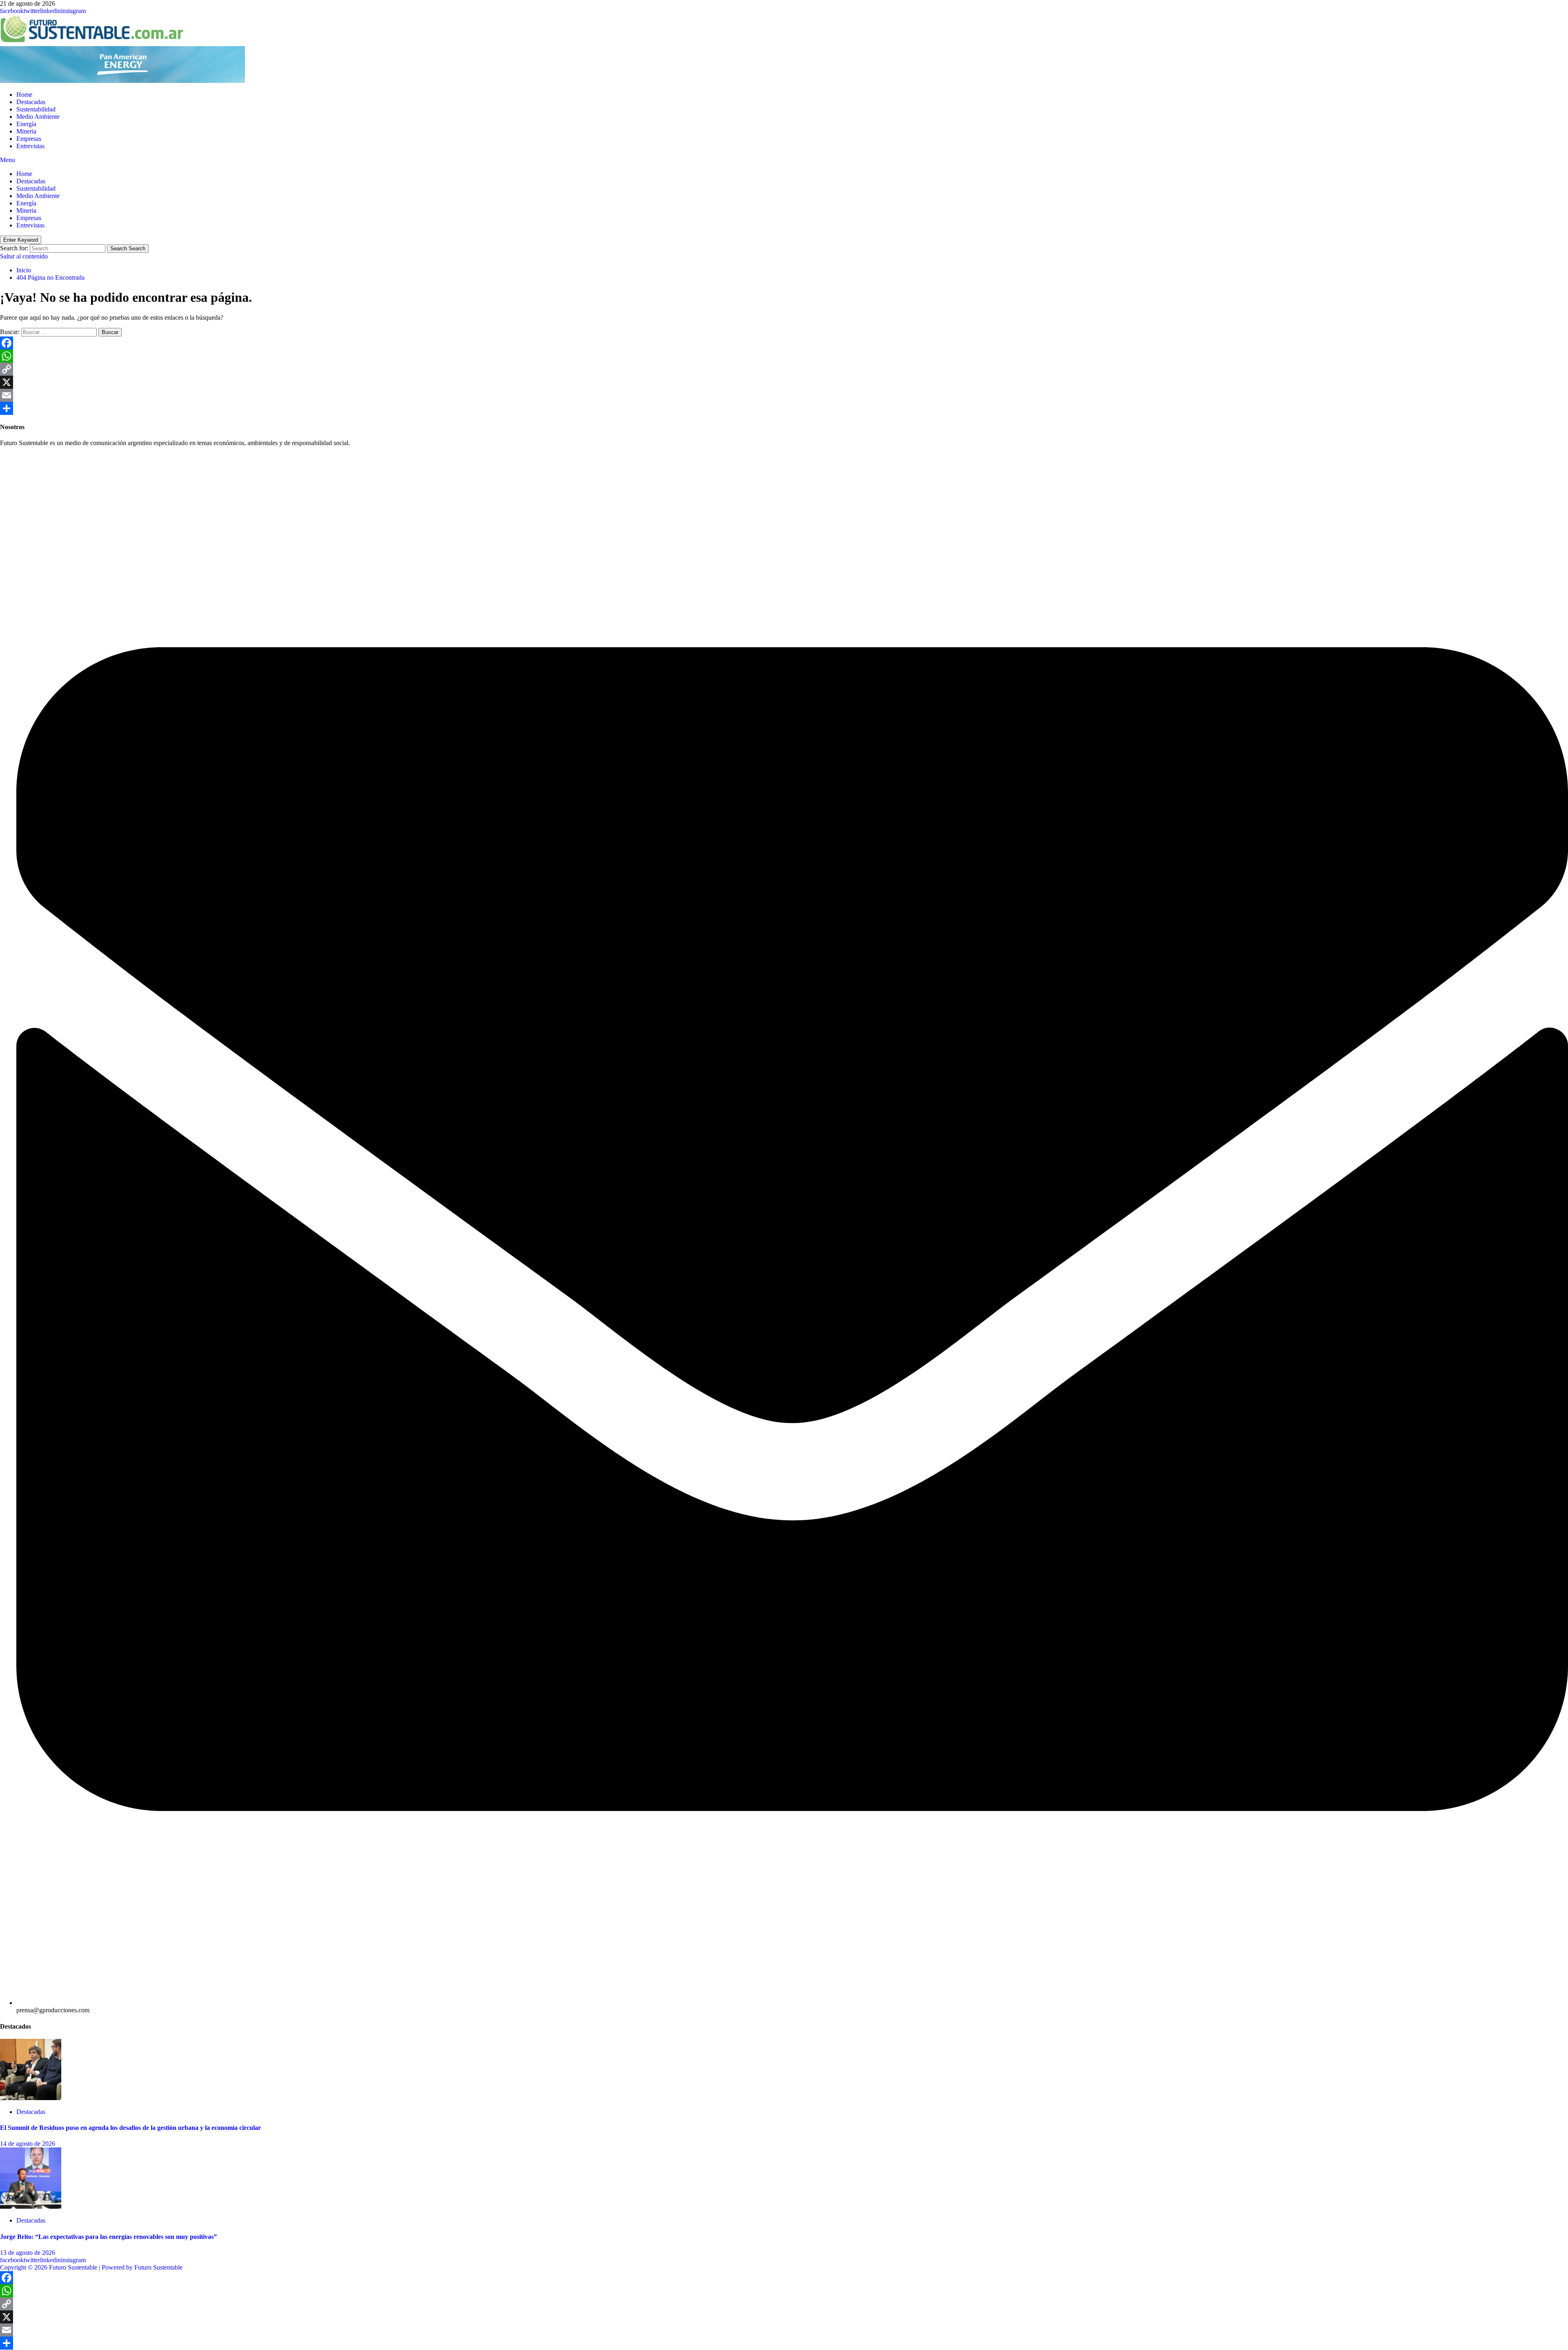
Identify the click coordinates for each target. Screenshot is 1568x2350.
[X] (784, 382)
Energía (26, 124)
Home (24, 95)
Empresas (29, 139)
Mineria (26, 131)
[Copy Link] (784, 369)
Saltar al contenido (24, 256)
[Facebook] (784, 343)
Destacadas (31, 102)
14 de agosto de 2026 (28, 2144)
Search (128, 248)
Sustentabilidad (36, 109)
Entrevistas (30, 146)
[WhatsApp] (784, 356)
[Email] (784, 395)
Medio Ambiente (38, 117)
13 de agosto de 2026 (28, 2253)
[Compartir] (784, 408)
